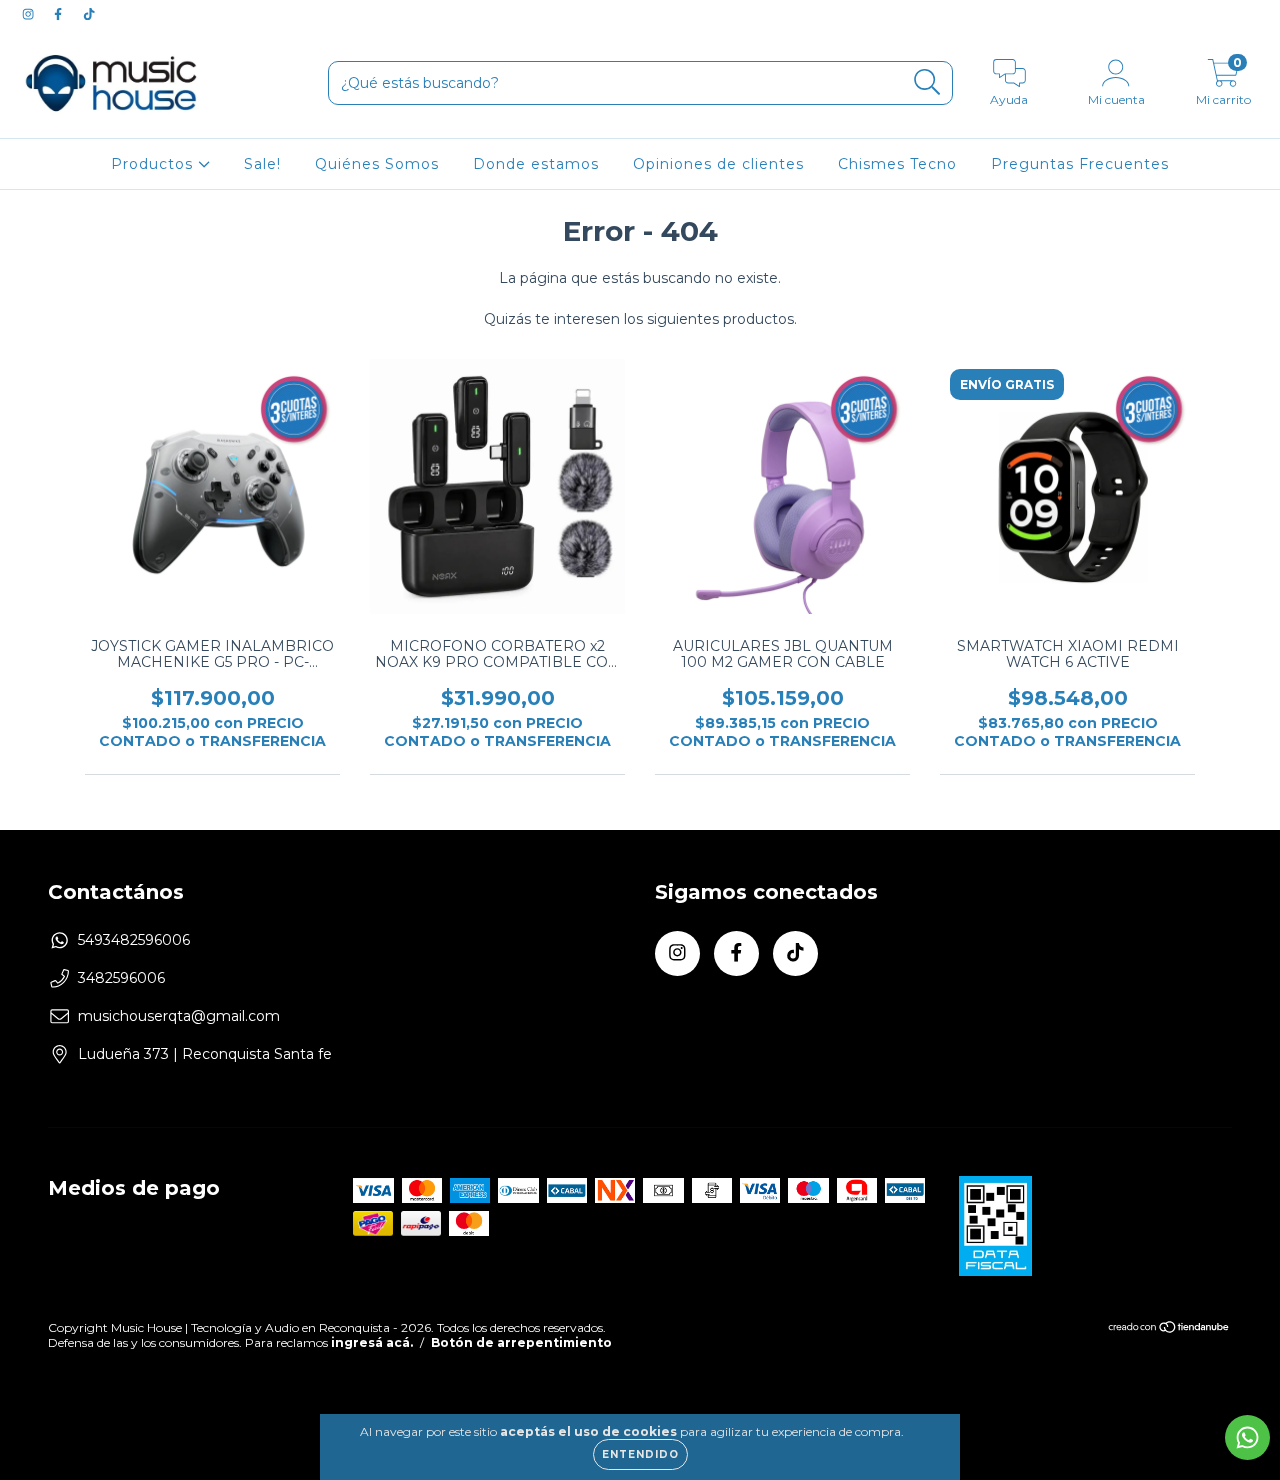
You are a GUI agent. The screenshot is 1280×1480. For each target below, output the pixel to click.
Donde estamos (536, 164)
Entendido (640, 1454)
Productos (154, 164)
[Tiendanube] (1169, 1328)
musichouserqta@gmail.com (179, 1016)
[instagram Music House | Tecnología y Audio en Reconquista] (30, 14)
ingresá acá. (372, 1342)
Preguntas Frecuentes (1080, 164)
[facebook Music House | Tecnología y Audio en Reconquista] (60, 14)
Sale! (262, 164)
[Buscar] (927, 82)
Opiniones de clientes (718, 164)
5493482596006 (134, 940)
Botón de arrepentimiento (521, 1342)
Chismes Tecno (897, 164)
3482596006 (121, 978)
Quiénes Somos (377, 164)
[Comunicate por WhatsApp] (1247, 1437)
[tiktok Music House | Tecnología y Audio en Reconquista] (89, 14)
